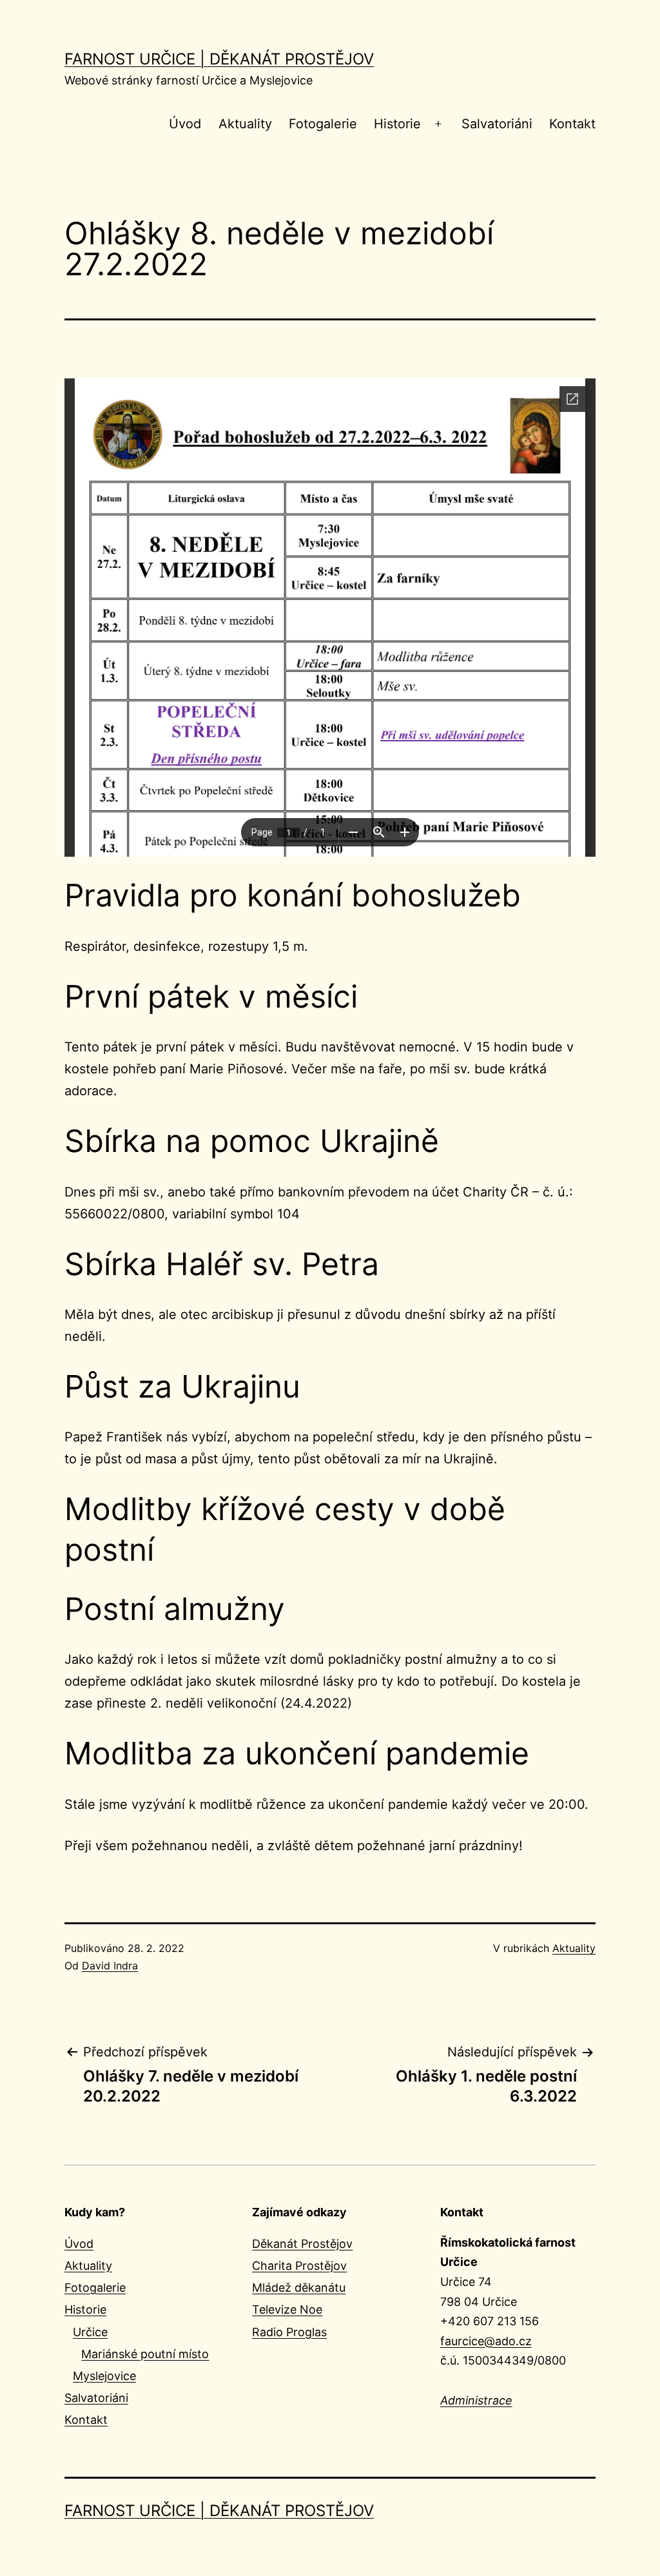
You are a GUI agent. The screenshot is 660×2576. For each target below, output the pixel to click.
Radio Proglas (289, 2332)
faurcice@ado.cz (486, 2341)
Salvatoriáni (497, 124)
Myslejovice (104, 2376)
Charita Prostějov (299, 2266)
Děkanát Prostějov (302, 2244)
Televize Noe (287, 2309)
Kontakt (572, 124)
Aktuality (245, 124)
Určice (90, 2332)
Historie (397, 124)
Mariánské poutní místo (145, 2354)
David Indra (110, 1966)
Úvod (185, 124)
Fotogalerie (323, 124)
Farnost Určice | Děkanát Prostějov (219, 59)
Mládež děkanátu (299, 2288)
